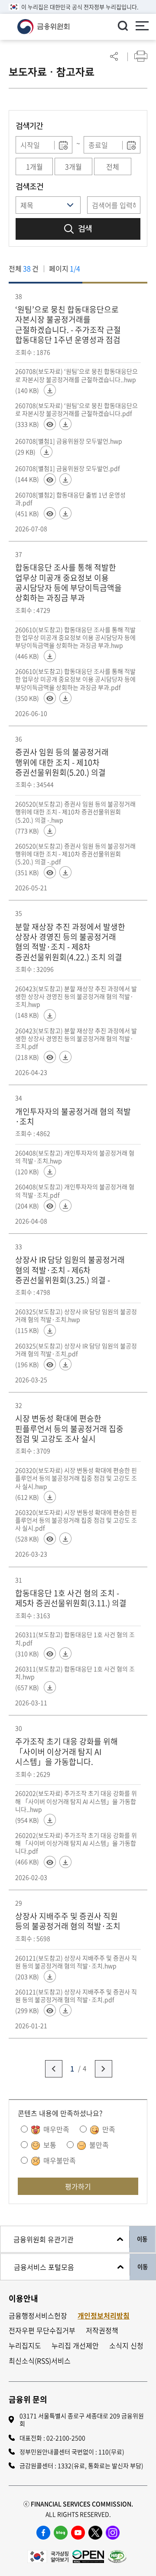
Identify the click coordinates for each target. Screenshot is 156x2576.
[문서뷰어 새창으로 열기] (50, 424)
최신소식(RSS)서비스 (40, 2361)
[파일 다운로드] (50, 390)
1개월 (34, 166)
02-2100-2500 (66, 2438)
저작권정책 (102, 2330)
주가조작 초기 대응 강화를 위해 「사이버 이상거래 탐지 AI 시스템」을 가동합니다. (67, 1751)
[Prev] (54, 2069)
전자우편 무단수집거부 (42, 2330)
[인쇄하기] (141, 56)
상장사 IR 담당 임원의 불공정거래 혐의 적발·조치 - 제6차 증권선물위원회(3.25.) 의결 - (70, 1270)
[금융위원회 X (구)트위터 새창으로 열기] (95, 2533)
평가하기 (78, 2186)
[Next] (104, 2069)
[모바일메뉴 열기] (142, 27)
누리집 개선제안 (75, 2346)
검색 (85, 229)
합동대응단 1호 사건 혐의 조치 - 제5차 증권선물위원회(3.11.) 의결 (71, 1598)
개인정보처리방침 (104, 2316)
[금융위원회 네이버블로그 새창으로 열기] (61, 2533)
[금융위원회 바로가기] (43, 26)
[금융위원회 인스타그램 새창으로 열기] (113, 2533)
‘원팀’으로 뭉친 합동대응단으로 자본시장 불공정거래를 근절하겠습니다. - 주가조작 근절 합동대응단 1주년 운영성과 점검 (68, 325)
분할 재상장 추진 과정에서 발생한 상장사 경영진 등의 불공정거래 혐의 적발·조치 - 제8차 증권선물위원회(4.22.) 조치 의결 (70, 942)
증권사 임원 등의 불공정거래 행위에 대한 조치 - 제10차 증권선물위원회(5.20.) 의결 (62, 762)
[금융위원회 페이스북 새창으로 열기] (43, 2533)
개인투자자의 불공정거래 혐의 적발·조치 (73, 1117)
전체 (113, 166)
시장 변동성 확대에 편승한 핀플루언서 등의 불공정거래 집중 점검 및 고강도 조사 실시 (69, 1428)
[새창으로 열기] (48, 2555)
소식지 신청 (126, 2346)
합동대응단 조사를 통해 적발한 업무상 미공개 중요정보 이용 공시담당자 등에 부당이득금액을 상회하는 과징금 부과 (68, 583)
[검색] (123, 26)
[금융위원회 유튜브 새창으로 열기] (78, 2533)
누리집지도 (25, 2346)
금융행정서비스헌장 (38, 2316)
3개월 (73, 166)
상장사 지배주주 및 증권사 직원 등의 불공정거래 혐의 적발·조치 (68, 1921)
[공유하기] (114, 56)
